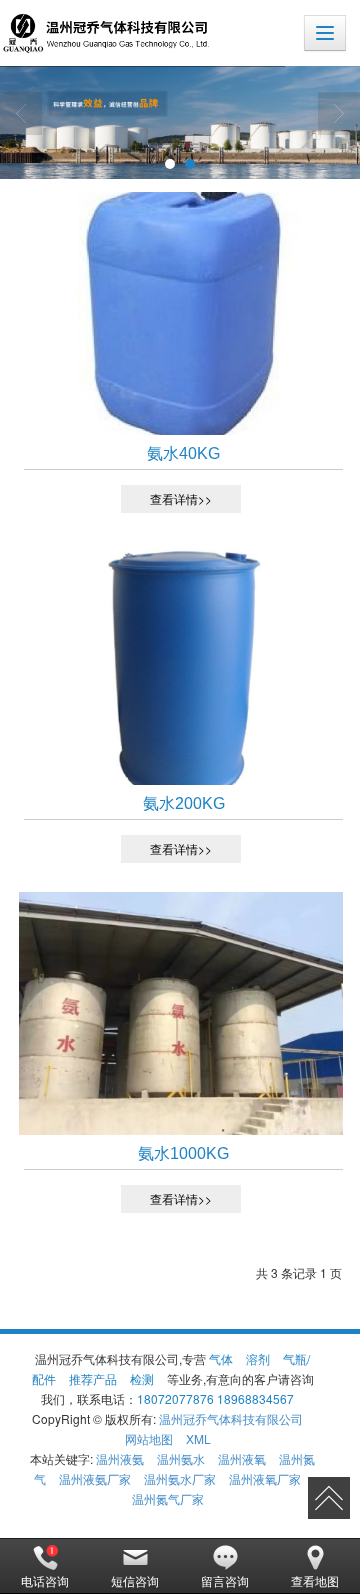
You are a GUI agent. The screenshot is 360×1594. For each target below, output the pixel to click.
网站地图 (149, 1438)
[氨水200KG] (180, 663)
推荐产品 (93, 1378)
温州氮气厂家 (168, 1498)
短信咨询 (135, 1580)
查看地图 (315, 1580)
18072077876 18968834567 (215, 1398)
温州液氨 (120, 1458)
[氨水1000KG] (180, 1013)
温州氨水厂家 (180, 1478)
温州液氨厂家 (95, 1478)
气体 (221, 1358)
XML (198, 1438)
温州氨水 (181, 1458)
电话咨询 (45, 1580)
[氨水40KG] (180, 313)
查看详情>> (181, 498)
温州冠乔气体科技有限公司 (231, 1418)
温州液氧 (242, 1458)
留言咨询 (225, 1580)
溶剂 (258, 1358)
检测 (142, 1378)
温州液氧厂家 (265, 1478)
